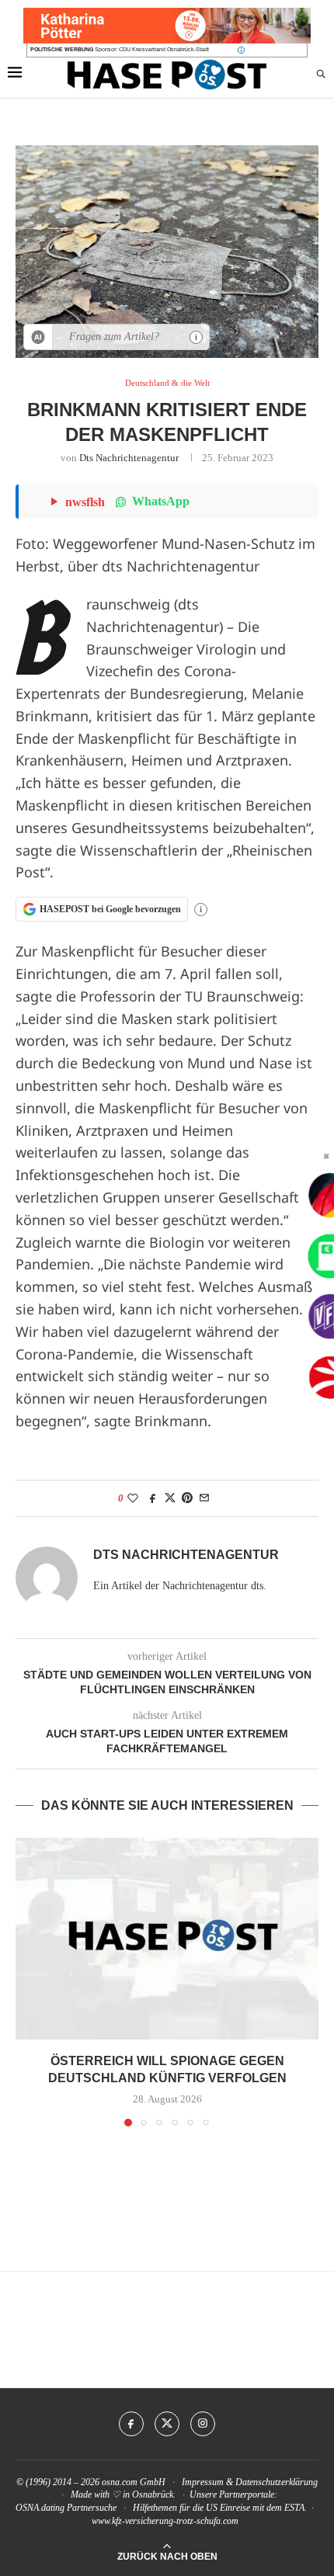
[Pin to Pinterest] (187, 1498)
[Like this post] (133, 1498)
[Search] (321, 75)
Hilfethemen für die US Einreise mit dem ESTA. (220, 2508)
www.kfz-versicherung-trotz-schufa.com (165, 2521)
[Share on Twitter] (170, 1498)
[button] (29, 1981)
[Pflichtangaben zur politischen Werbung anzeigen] (241, 50)
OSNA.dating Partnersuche (66, 2508)
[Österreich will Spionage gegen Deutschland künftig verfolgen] (167, 1939)
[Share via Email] (204, 1498)
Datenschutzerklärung (277, 2482)
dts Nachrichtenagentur (129, 458)
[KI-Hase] (38, 337)
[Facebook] (131, 2424)
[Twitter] (167, 2424)
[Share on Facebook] (153, 1498)
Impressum (203, 2482)
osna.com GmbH (134, 2482)
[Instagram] (203, 2424)
